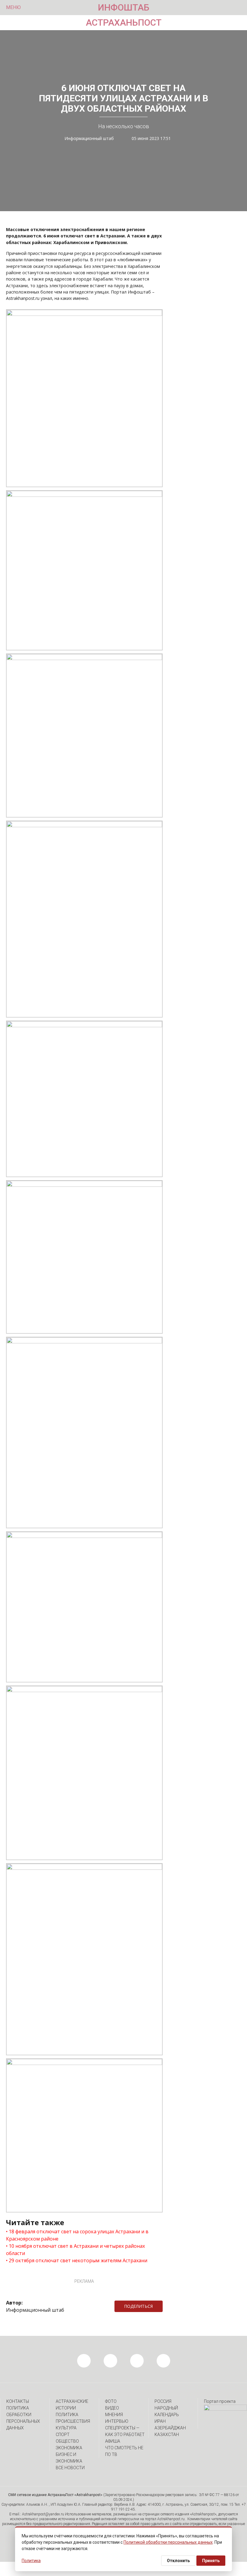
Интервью (117, 2421)
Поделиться (138, 2306)
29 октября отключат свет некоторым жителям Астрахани (78, 2260)
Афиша (113, 2441)
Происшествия (73, 2421)
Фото (111, 2401)
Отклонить (178, 2561)
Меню (13, 7)
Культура (66, 2428)
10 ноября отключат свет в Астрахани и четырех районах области (75, 2250)
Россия (163, 2401)
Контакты (18, 2401)
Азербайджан (170, 2428)
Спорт (63, 2435)
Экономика (69, 2448)
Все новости (70, 2468)
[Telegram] (166, 2306)
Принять (211, 2561)
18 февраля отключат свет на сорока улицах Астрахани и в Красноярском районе (77, 2235)
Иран (160, 2421)
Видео (112, 2408)
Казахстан (167, 2435)
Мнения (114, 2415)
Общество (67, 2441)
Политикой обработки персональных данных (168, 2542)
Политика (67, 2415)
